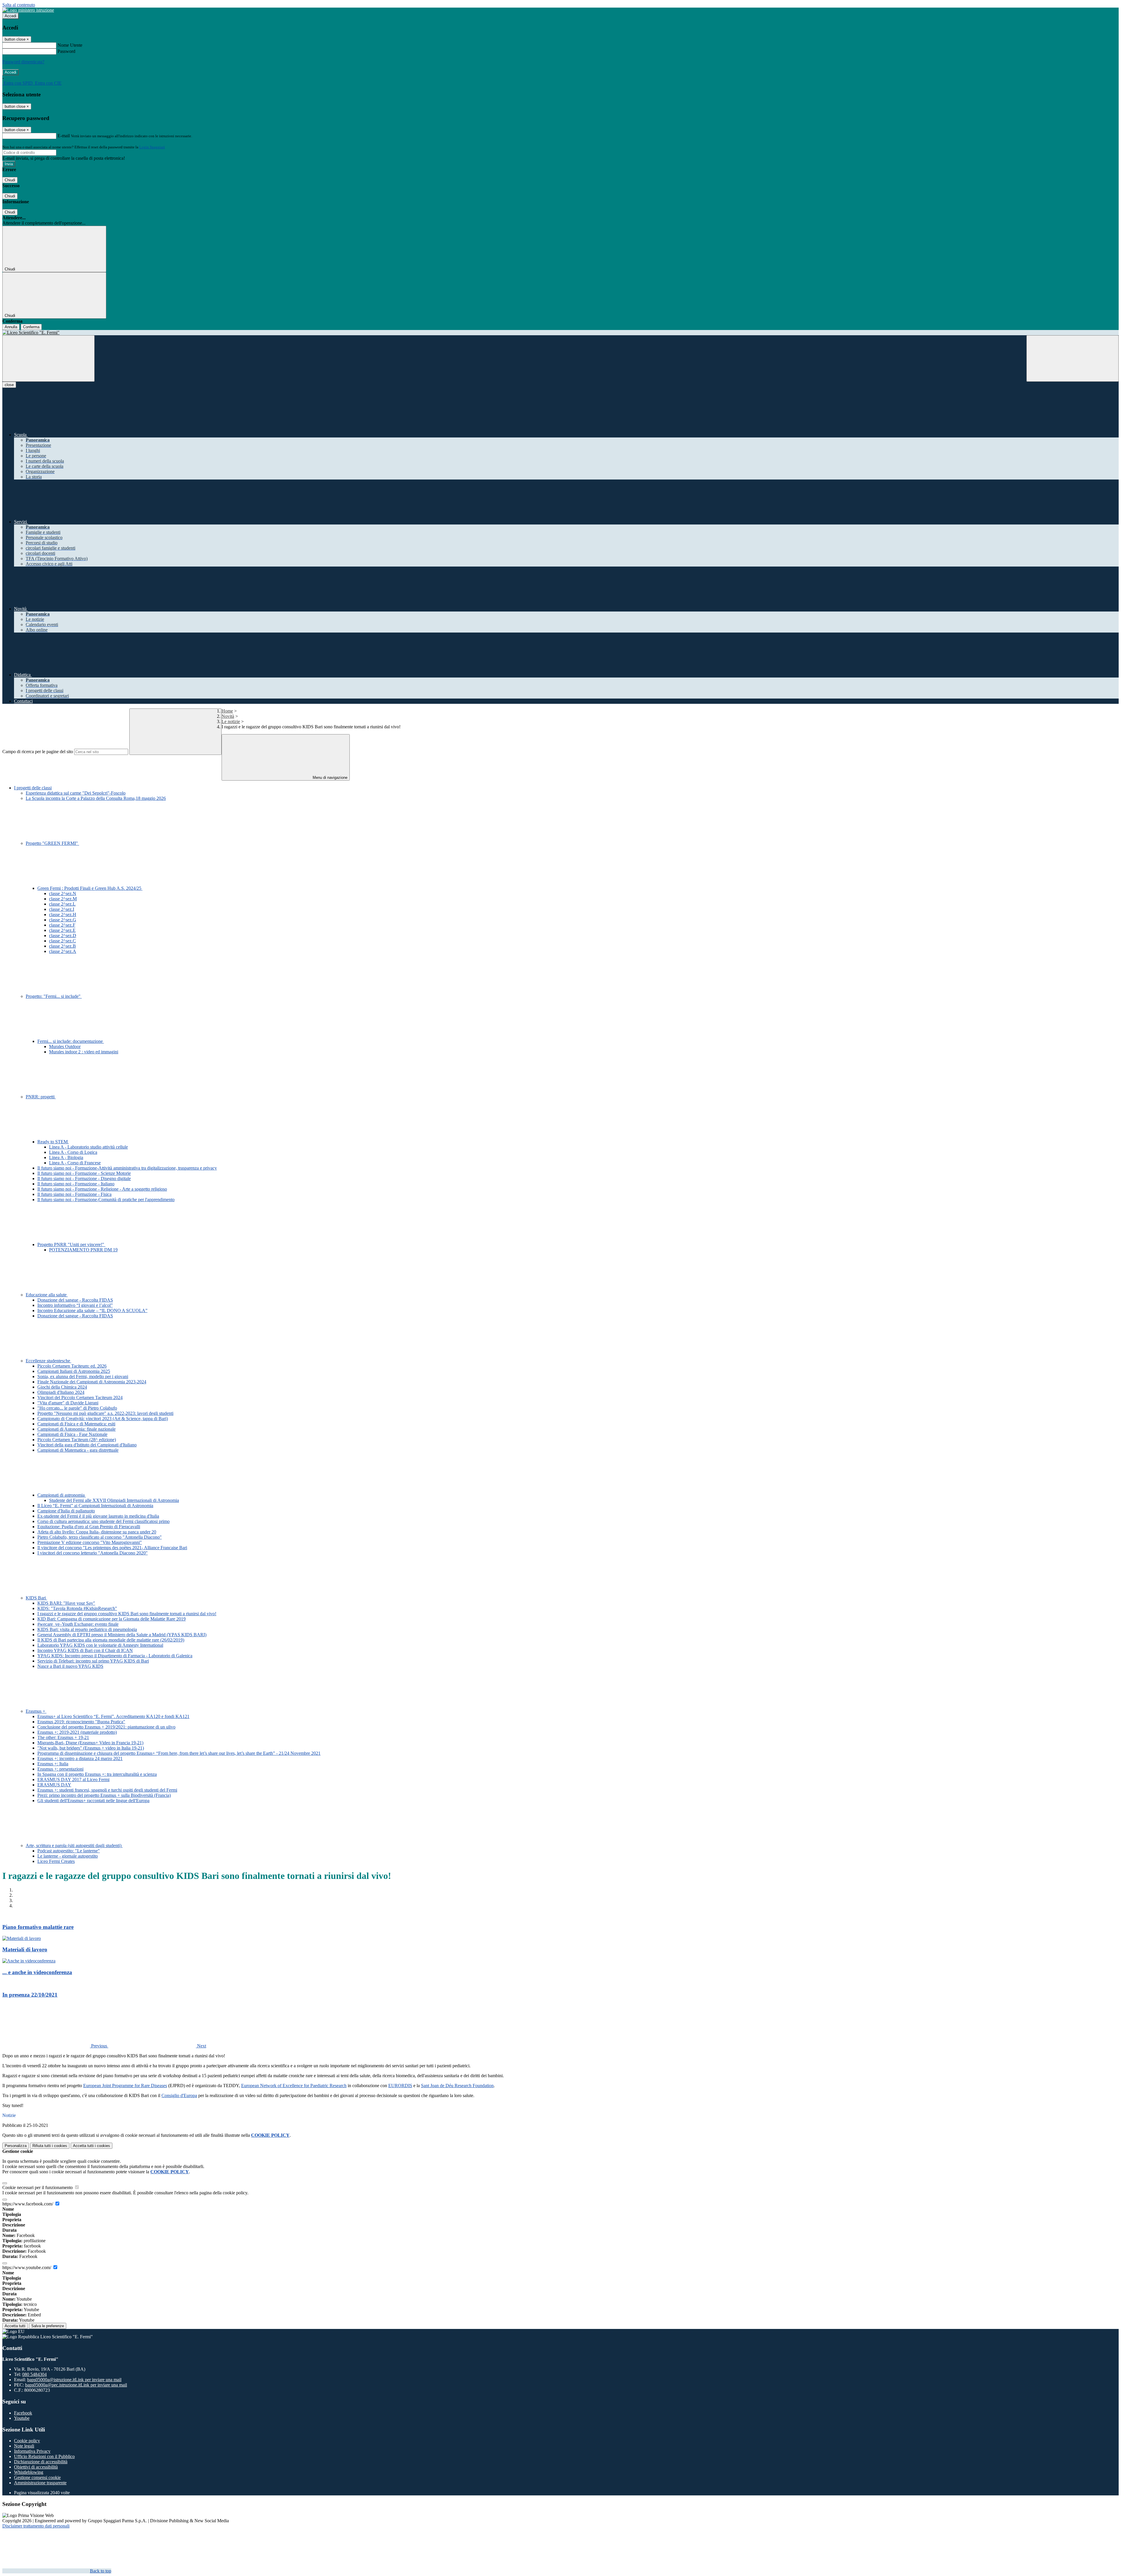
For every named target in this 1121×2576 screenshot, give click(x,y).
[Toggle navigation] (48, 358)
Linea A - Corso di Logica (73, 1152)
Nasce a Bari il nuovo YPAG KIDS (70, 1666)
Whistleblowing (29, 2472)
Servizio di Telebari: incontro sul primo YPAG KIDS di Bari (93, 1661)
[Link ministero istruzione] (28, 10)
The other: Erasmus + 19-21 (63, 1737)
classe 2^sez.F (62, 925)
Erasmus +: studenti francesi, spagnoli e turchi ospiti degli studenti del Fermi (107, 1790)
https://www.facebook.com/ (28, 2204)
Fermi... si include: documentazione (71, 1041)
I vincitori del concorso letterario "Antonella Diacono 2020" (93, 1553)
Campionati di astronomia (62, 1495)
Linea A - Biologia (66, 1157)
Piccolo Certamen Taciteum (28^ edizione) (77, 1440)
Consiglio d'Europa (179, 2095)
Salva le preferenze (48, 2326)
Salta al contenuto (19, 5)
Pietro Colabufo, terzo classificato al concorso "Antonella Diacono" (100, 1537)
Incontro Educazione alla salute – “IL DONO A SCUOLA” (92, 1310)
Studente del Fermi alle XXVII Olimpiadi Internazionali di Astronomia (114, 1500)
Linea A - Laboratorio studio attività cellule (88, 1147)
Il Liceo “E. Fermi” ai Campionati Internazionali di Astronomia (95, 1506)
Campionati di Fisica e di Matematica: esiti (76, 1424)
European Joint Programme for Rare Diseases (125, 2086)
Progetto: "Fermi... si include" (54, 996)
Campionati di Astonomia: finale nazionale (76, 1429)
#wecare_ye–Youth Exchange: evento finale (78, 1624)
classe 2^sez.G (63, 920)
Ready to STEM (53, 1142)
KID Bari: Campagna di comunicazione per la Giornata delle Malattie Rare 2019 (112, 1619)
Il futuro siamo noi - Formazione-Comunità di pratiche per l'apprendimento (106, 1200)
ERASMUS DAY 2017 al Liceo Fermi (73, 1779)
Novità (228, 716)
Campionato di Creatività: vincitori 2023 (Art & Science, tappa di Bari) (103, 1419)
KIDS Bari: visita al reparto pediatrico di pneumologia (87, 1629)
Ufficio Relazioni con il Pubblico (44, 2456)
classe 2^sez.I (62, 909)
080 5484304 (34, 2374)
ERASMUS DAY (54, 1785)
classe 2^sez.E (62, 930)
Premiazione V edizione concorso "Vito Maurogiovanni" (90, 1542)
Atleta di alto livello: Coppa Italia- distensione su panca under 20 (97, 1532)
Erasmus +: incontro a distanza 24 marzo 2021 (80, 1758)
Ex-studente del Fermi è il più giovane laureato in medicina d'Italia (98, 1516)
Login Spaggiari (152, 147)
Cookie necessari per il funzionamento (38, 2187)
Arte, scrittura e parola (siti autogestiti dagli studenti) (74, 1845)
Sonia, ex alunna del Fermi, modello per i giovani (83, 1376)
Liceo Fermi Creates (56, 1861)
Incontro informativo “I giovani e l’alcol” (75, 1305)
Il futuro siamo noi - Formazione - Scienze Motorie (84, 1173)
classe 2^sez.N (63, 893)
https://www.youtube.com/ (27, 2267)
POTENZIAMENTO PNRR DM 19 (83, 1250)
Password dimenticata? (23, 62)
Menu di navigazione (329, 778)
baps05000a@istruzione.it (74, 2380)
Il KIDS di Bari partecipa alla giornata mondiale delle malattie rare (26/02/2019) (111, 1640)
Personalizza (16, 2146)
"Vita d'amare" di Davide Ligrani (68, 1403)
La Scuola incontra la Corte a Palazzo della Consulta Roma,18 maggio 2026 (96, 798)
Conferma (31, 327)
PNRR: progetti (41, 1097)
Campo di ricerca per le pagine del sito (38, 752)
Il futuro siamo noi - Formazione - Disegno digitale (84, 1178)
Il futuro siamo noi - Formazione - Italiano (76, 1184)
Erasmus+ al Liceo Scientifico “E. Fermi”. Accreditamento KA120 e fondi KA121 (113, 1716)
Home (227, 711)
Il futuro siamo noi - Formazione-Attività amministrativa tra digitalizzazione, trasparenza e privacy (127, 1168)
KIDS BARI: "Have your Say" (66, 1603)
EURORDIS (400, 2086)
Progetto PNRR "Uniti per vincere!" (71, 1244)
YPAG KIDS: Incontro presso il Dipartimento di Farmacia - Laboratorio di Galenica (115, 1656)
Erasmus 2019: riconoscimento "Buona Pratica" (81, 1722)
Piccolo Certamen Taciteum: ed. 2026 (72, 1366)
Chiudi (10, 180)
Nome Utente (70, 45)
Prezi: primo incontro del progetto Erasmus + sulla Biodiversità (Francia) (104, 1795)
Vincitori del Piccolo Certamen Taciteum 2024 (80, 1398)
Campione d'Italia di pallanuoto (66, 1511)
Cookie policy (27, 2441)
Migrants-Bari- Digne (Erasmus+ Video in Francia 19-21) (90, 1743)
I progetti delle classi (33, 788)
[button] (55, 2046)
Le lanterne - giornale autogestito (68, 1856)
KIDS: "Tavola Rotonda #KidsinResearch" (77, 1608)
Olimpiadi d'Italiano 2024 (61, 1392)
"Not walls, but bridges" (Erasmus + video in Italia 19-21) (91, 1748)
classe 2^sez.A (63, 951)
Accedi (11, 16)
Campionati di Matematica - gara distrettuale (78, 1450)
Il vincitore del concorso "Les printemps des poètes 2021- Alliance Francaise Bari (112, 1548)
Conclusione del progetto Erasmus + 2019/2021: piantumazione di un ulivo (106, 1727)
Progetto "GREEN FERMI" (52, 843)
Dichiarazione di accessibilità (41, 2462)
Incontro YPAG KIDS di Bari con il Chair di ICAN (85, 1650)
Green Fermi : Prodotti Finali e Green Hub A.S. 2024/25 (90, 888)
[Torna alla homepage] (560, 333)
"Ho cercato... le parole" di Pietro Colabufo (77, 1408)
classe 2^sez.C (62, 941)
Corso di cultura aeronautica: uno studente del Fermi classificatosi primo (103, 1521)
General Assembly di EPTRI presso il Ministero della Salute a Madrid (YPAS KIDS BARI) (122, 1635)
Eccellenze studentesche (48, 1361)
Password (66, 51)
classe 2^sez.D (63, 936)
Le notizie (231, 721)
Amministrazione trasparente (40, 2483)
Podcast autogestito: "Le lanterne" (69, 1851)
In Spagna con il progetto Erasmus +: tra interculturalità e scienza (97, 1774)
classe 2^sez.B (62, 946)
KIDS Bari (36, 1598)
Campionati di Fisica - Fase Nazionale (72, 1434)
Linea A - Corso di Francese (75, 1163)
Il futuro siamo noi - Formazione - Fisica (74, 1194)
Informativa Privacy (32, 2451)
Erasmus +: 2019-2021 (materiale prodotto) (77, 1732)
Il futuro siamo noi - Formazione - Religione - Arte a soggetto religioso (102, 1189)
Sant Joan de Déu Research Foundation (457, 2086)
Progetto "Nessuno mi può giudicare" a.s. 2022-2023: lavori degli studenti (105, 1413)
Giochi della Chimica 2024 (62, 1387)
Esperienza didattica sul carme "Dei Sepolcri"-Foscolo (76, 793)
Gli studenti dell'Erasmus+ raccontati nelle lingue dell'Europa (93, 1801)
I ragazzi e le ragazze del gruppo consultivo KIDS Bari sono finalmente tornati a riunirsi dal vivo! (127, 1614)
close (9, 385)
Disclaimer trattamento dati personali (36, 2526)
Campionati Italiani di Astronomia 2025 (74, 1371)
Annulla (11, 327)
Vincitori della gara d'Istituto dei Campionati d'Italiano (87, 1445)
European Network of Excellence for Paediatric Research (294, 2086)
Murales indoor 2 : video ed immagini (84, 1052)
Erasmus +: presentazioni (60, 1769)
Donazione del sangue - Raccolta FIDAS (75, 1300)
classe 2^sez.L (62, 904)
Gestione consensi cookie (37, 2477)
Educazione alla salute (47, 1295)
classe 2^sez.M (63, 899)
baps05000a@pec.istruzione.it (76, 2385)
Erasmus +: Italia (53, 1764)
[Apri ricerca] (1073, 358)
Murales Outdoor (65, 1046)
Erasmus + (36, 1711)
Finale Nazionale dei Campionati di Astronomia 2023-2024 (92, 1382)
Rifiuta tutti (50, 2146)
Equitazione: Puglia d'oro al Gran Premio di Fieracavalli (89, 1527)
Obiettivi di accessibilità (36, 2467)
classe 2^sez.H (63, 914)
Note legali (24, 2446)
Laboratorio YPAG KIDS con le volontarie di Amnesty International (100, 1645)
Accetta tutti (92, 2146)
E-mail (64, 136)
